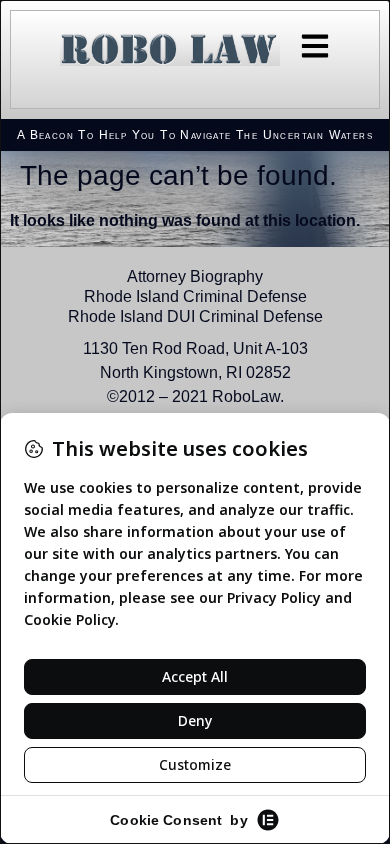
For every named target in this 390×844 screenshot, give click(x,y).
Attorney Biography (195, 276)
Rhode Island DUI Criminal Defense (195, 316)
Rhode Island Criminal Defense (195, 296)
